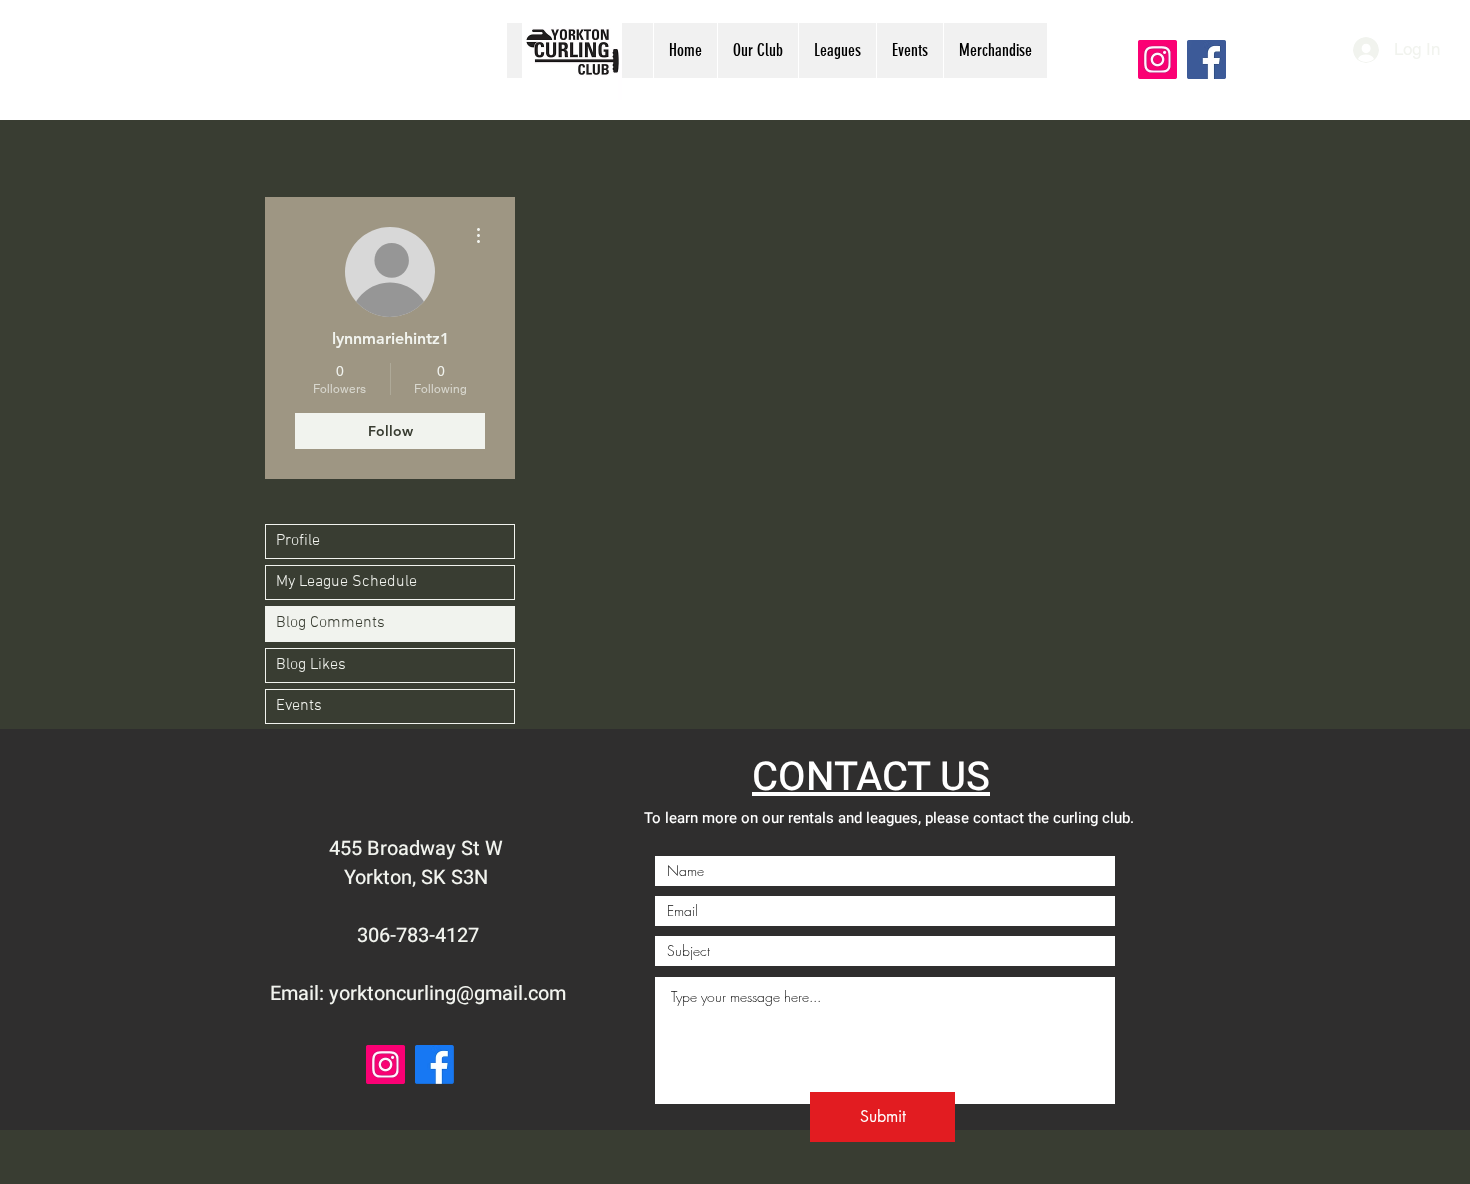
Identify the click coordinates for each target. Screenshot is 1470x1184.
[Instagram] (1157, 59)
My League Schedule (346, 582)
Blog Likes (311, 665)
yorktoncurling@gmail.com (447, 993)
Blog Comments (330, 623)
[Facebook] (1206, 59)
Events (299, 706)
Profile (298, 541)
